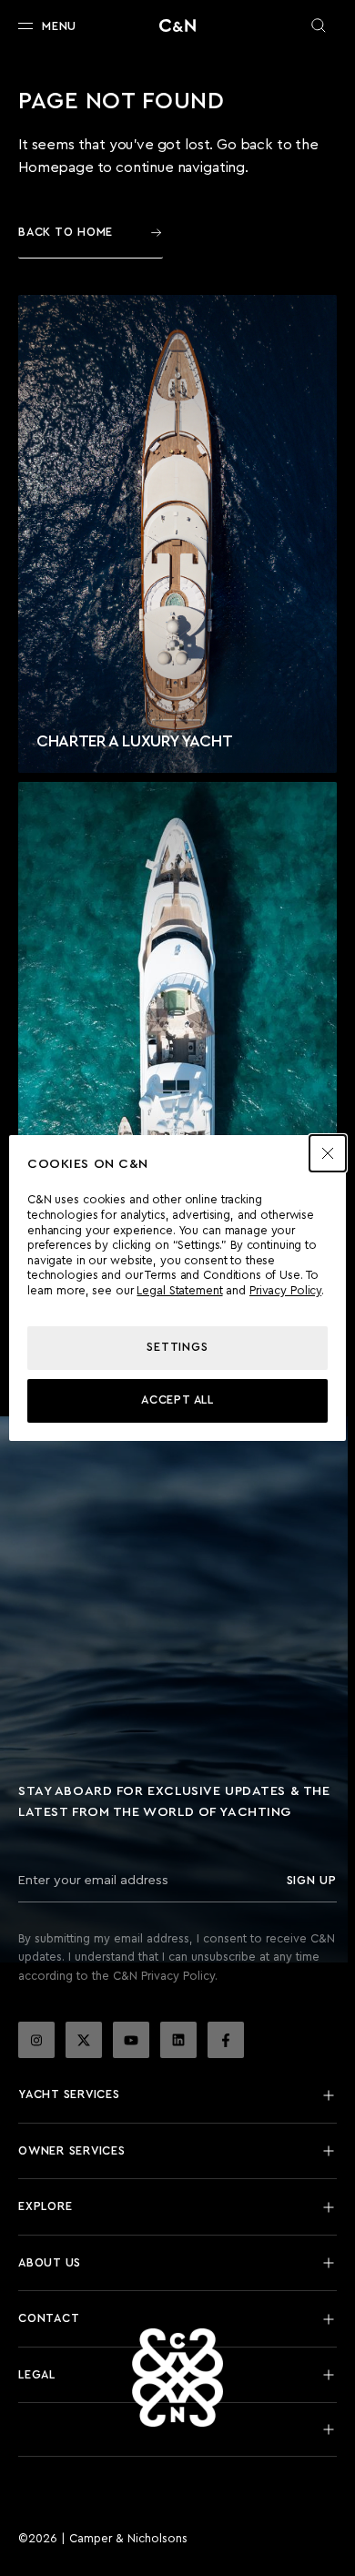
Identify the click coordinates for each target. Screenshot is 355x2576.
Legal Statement (179, 1291)
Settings (177, 1347)
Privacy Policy (285, 1291)
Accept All (177, 1400)
